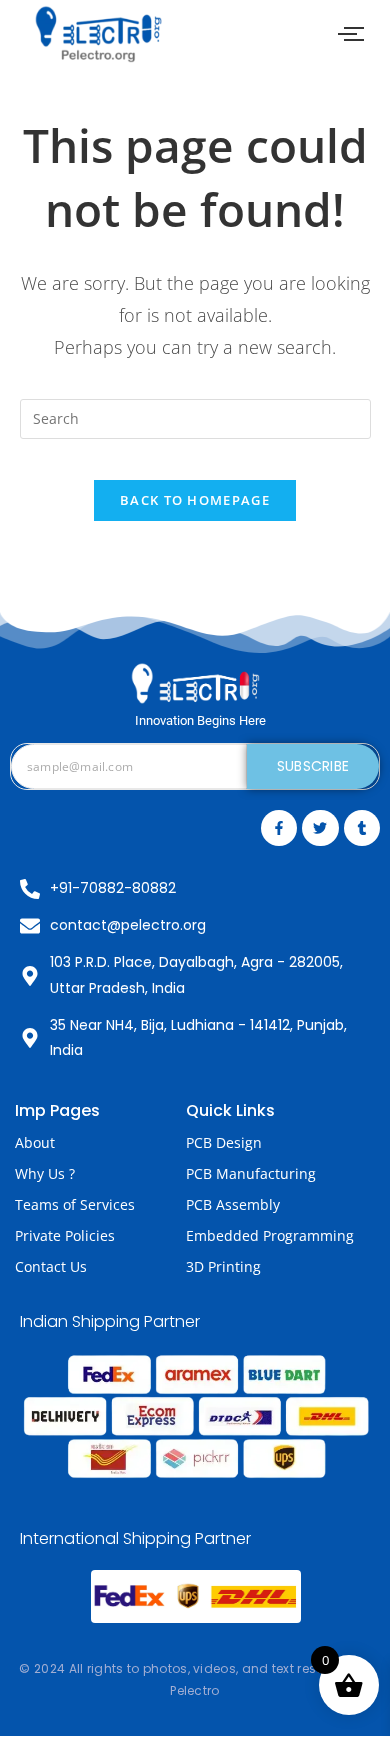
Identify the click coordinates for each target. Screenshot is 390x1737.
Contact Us (51, 1266)
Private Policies (65, 1235)
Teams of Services (75, 1204)
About (35, 1142)
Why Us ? (45, 1173)
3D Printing (223, 1266)
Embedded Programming (270, 1235)
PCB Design (224, 1142)
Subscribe (313, 766)
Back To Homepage (195, 500)
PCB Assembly (233, 1204)
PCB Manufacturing (251, 1173)
